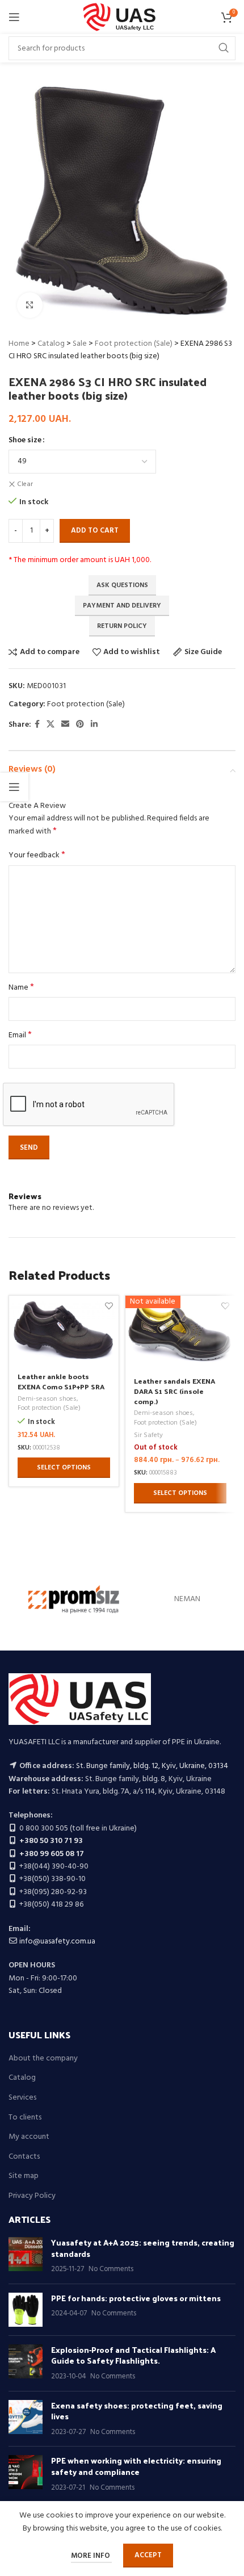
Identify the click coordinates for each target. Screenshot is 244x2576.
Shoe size (25, 441)
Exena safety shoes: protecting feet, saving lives (137, 2411)
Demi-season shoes (47, 1399)
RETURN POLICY (122, 626)
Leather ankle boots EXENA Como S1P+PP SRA (61, 1381)
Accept (148, 2555)
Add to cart (95, 531)
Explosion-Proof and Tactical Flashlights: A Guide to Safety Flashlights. (133, 2355)
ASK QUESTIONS (122, 585)
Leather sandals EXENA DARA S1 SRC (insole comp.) (174, 1390)
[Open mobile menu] (14, 17)
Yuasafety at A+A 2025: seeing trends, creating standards (143, 2248)
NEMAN (187, 1599)
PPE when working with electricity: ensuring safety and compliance (136, 2466)
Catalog (51, 344)
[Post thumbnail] (26, 2256)
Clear (25, 485)
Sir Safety (148, 1436)
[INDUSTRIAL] (74, 1599)
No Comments (111, 2269)
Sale (80, 344)
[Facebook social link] (37, 725)
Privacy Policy (32, 2196)
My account (29, 2137)
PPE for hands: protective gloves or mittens (136, 2298)
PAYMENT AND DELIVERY (122, 606)
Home (19, 344)
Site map (24, 2176)
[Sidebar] (14, 787)
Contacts (24, 2157)
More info (91, 2556)
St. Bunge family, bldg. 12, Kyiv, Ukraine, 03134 (152, 1766)
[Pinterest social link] (80, 725)
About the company (43, 2059)
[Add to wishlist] (109, 1306)
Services (22, 2098)
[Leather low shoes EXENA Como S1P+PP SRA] (64, 1330)
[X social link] (51, 725)
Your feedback (37, 856)
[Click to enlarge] (30, 305)
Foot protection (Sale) (134, 344)
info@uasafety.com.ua (57, 1942)
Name (21, 988)
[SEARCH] (224, 48)
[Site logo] (122, 17)
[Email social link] (65, 725)
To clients (25, 2118)
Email (20, 1036)
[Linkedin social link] (94, 725)
